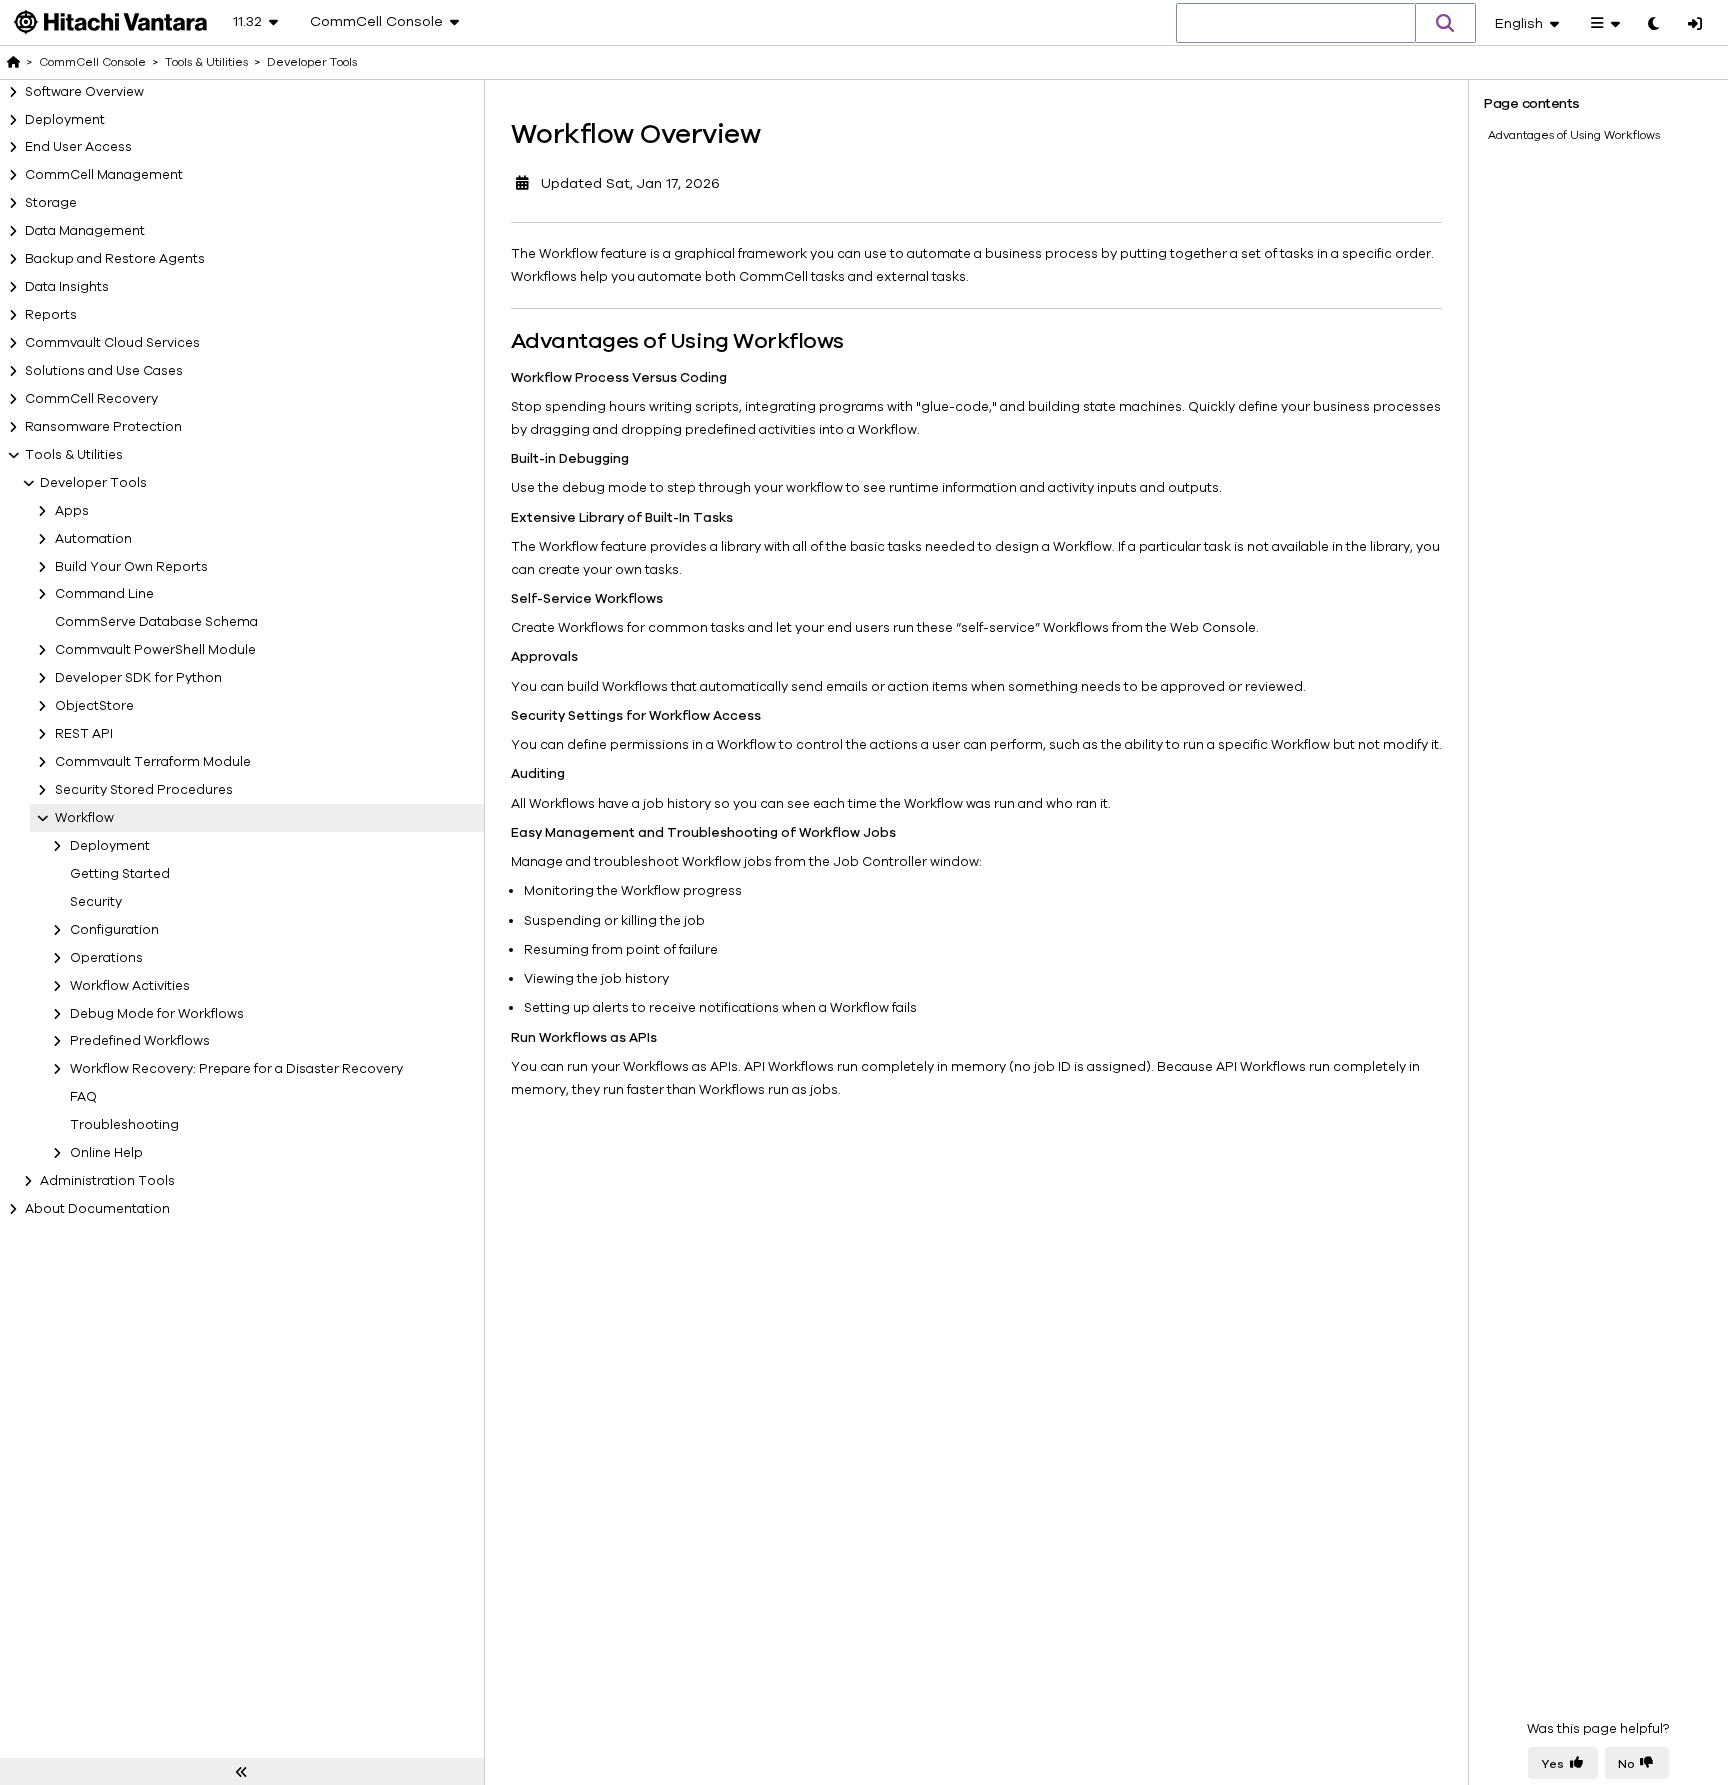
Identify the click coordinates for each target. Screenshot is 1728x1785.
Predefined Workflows (140, 1041)
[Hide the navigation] (242, 1772)
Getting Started (120, 874)
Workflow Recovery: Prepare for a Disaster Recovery (236, 1069)
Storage (51, 203)
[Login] (1695, 25)
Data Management (85, 231)
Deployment (65, 120)
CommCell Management (104, 175)
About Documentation (97, 1209)
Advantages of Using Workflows (1574, 135)
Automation (93, 539)
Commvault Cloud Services (112, 343)
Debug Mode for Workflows (157, 1014)
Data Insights (67, 287)
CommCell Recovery (91, 399)
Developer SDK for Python (138, 678)
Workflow (84, 818)
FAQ (83, 1097)
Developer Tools (93, 483)
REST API (84, 734)
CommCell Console (92, 62)
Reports (51, 315)
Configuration (114, 930)
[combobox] (1296, 24)
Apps (72, 511)
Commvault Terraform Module (153, 762)
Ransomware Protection (103, 427)
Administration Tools (107, 1181)
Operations (106, 958)
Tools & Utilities (74, 455)
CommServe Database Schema (156, 622)
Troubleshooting (124, 1125)
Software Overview (84, 92)
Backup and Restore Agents (115, 259)
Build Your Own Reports (131, 567)
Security (96, 902)
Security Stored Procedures (144, 790)
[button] (1446, 23)
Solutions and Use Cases (104, 371)
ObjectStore (94, 706)
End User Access (78, 147)
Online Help (106, 1153)
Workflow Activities (130, 986)
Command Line (104, 594)
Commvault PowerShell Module (155, 650)
